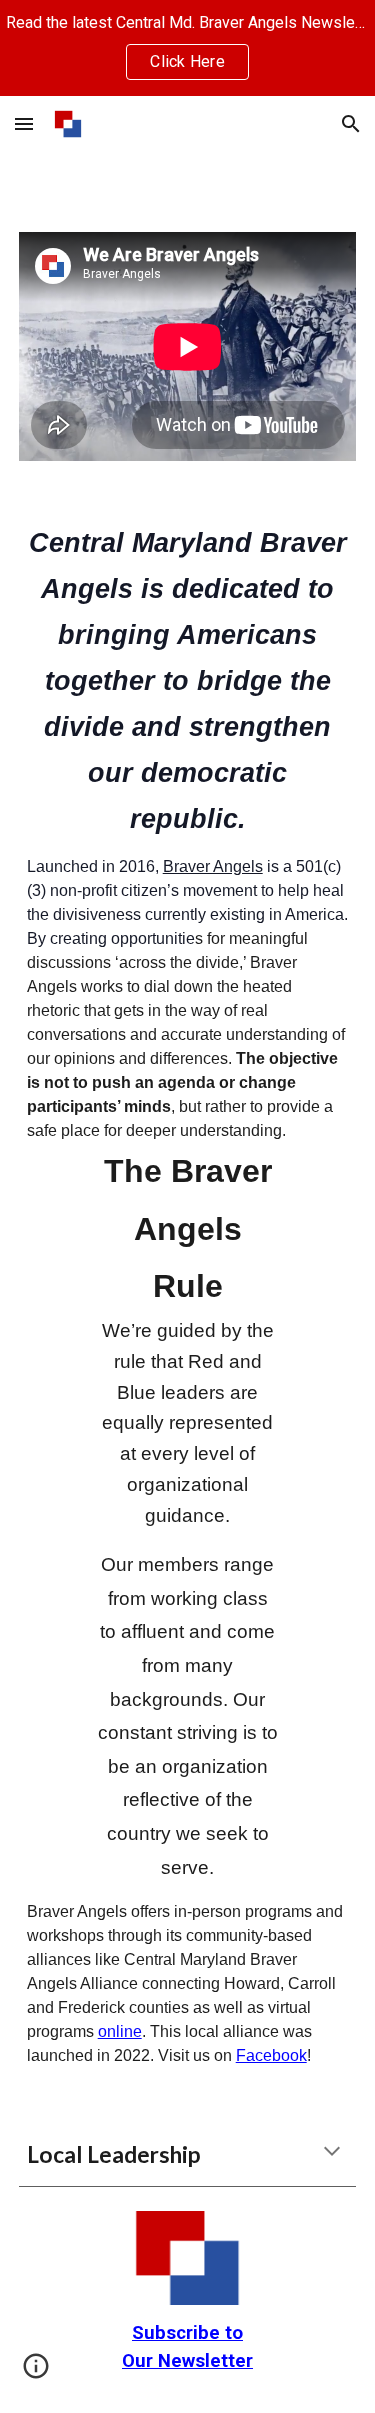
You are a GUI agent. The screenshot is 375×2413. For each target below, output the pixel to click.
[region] (187, 48)
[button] (24, 123)
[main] (188, 1292)
